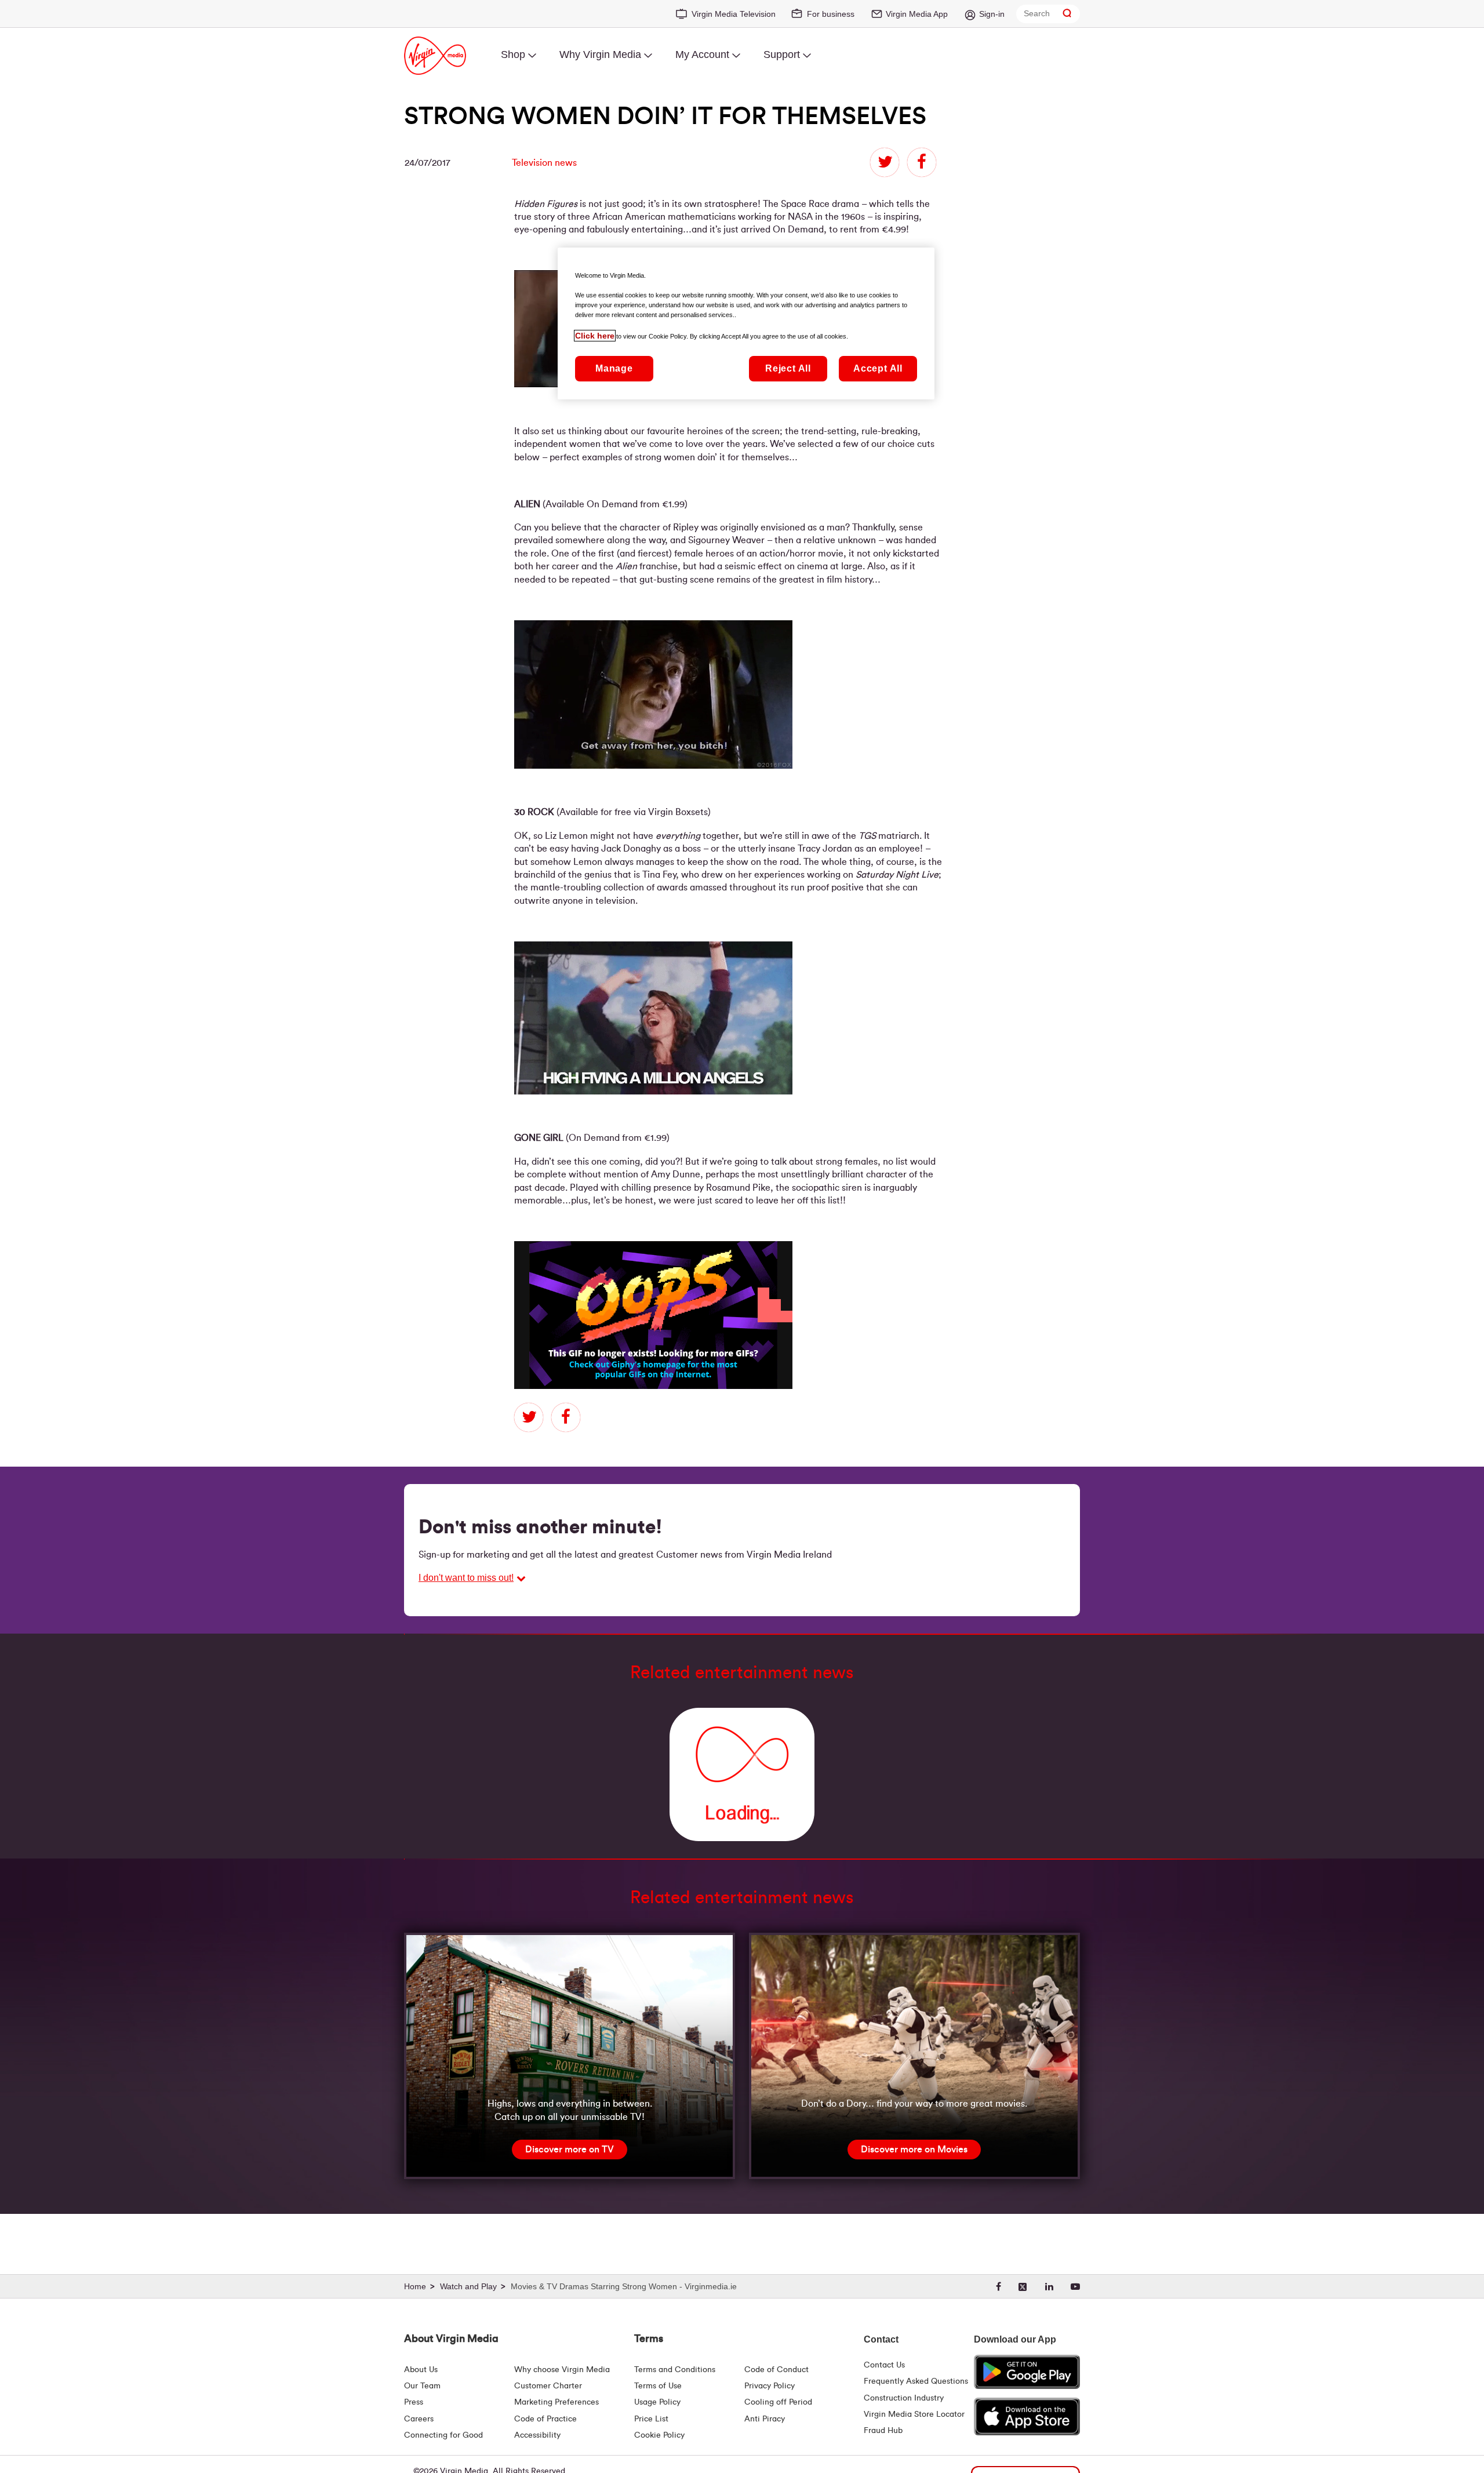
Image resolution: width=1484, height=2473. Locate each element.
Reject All (788, 368)
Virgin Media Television (734, 14)
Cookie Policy (659, 2435)
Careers (419, 2419)
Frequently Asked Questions (916, 2381)
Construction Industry (904, 2398)
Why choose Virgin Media (562, 2370)
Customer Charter (548, 2386)
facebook (922, 162)
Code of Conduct (776, 2370)
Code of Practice (545, 2419)
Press (414, 2402)
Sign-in (992, 14)
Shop (513, 54)
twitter (885, 162)
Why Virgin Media (600, 54)
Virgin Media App (917, 14)
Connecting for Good (443, 2435)
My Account (702, 54)
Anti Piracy (765, 2419)
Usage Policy (657, 2402)
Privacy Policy (770, 2386)
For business (831, 14)
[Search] (1067, 14)
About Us (421, 2370)
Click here (595, 336)
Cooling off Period (778, 2402)
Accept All (878, 368)
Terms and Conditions (675, 2370)
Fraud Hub (883, 2431)
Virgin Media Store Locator (914, 2414)
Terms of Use (658, 2386)
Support (782, 54)
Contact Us (884, 2365)
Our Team (422, 2386)
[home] (421, 2287)
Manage (614, 368)
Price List (651, 2419)
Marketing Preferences (556, 2402)
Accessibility (537, 2435)
